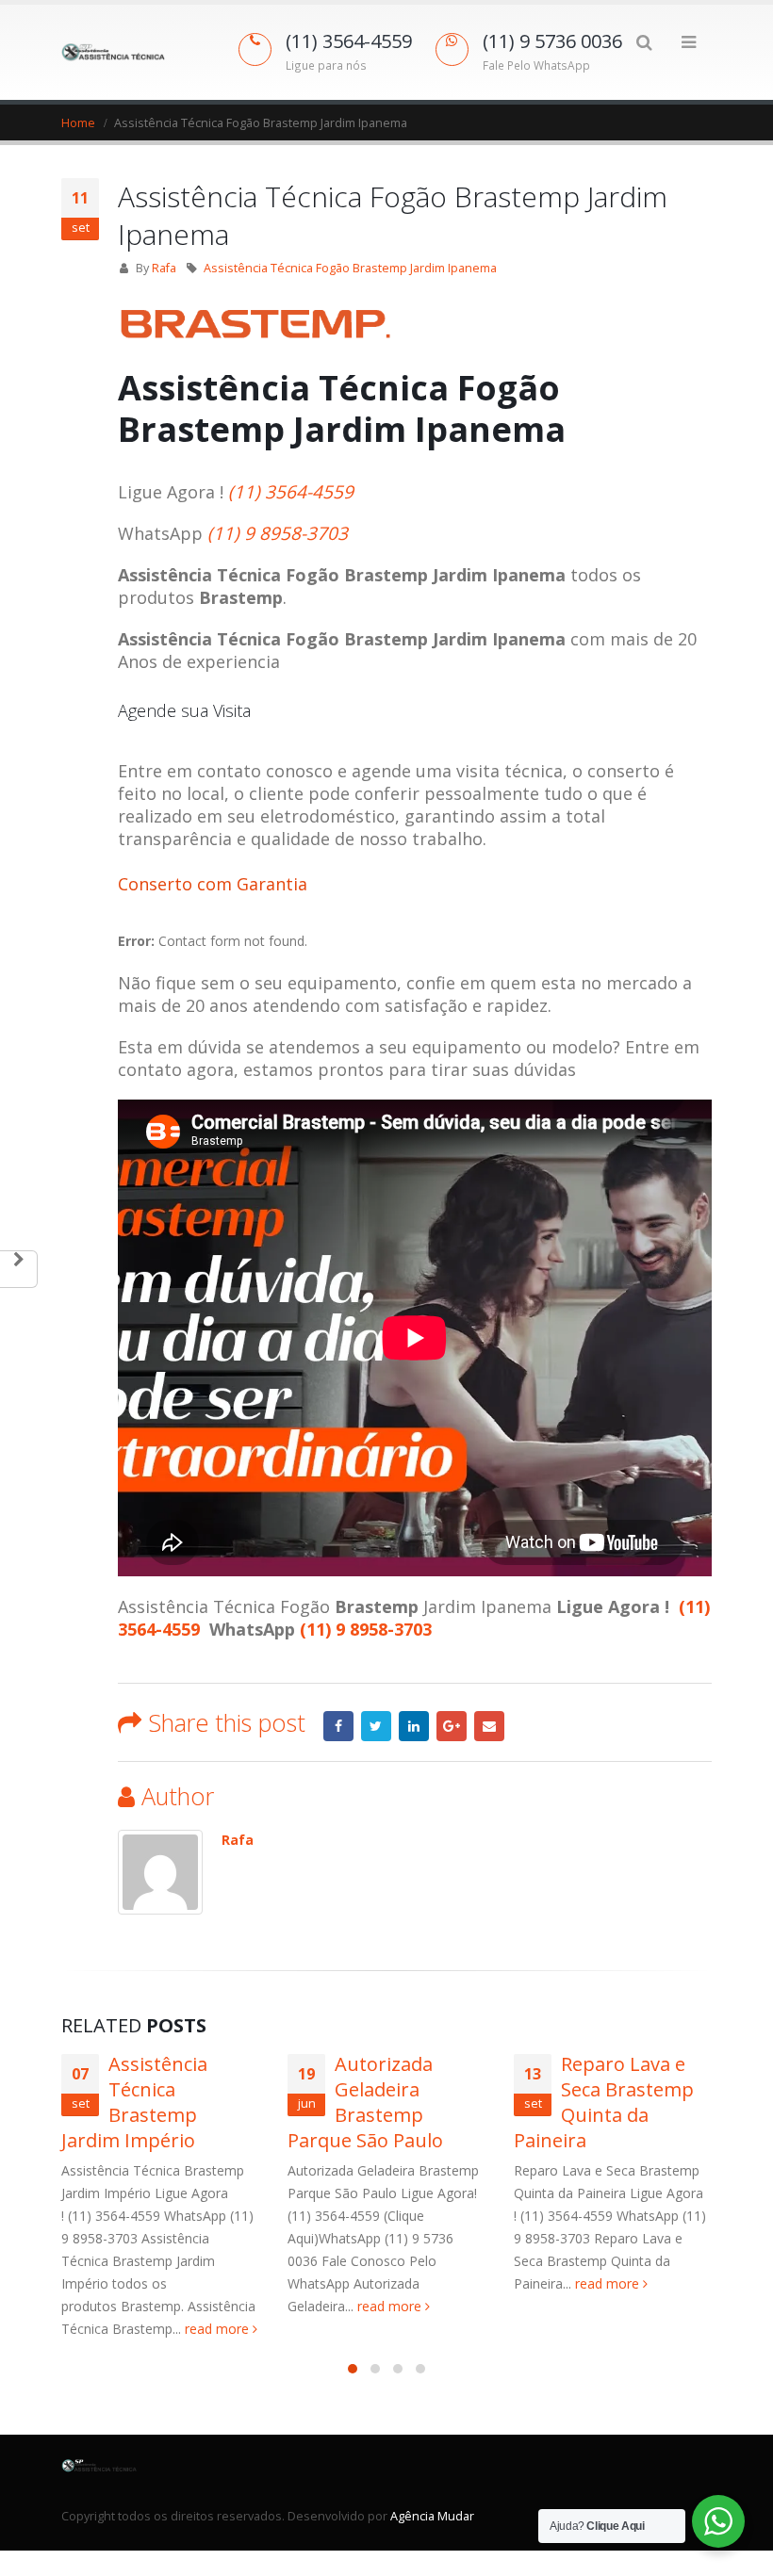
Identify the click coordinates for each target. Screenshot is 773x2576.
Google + (452, 1726)
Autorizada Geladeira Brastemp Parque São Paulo (365, 2102)
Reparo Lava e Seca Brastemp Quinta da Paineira (604, 2102)
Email (489, 1726)
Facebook (338, 1726)
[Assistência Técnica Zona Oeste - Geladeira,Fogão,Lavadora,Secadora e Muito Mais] (113, 53)
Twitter (376, 1726)
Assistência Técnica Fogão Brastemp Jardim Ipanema (350, 268)
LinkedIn (414, 1726)
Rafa (164, 268)
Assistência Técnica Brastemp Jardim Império (134, 2102)
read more (219, 2329)
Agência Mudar (432, 2516)
